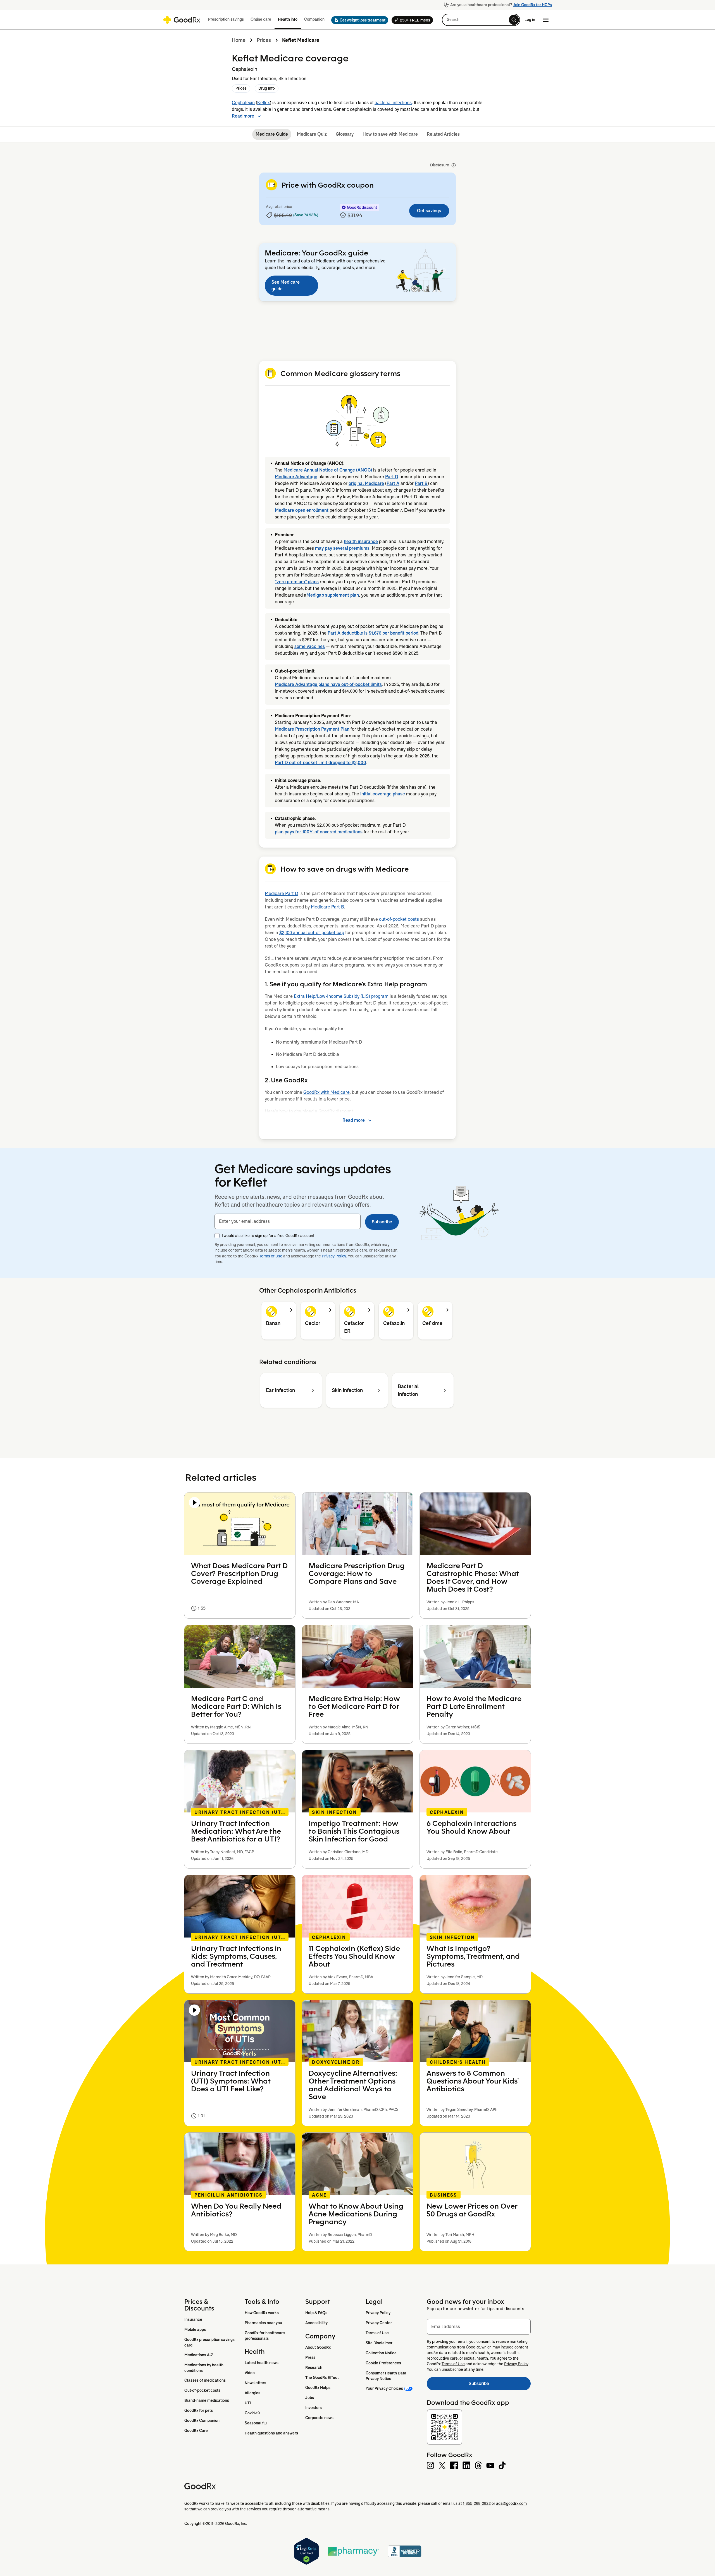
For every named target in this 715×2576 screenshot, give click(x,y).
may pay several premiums (342, 548)
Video (250, 2373)
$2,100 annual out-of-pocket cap (312, 933)
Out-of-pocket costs (202, 2390)
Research (314, 2367)
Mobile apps (195, 2329)
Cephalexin (243, 103)
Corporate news (319, 2418)
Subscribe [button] (382, 1222)
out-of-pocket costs (399, 919)
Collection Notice (381, 2353)
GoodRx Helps (318, 2388)
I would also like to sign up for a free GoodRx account (268, 1236)
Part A (393, 483)
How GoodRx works (262, 2313)
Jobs (310, 2398)
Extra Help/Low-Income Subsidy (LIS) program (341, 996)
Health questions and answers (271, 2433)
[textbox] (288, 1221)
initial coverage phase (383, 794)
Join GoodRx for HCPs (532, 5)
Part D (392, 477)
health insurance (361, 541)
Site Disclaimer (379, 2343)
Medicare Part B (327, 907)
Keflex (264, 103)
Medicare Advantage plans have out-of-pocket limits (328, 684)
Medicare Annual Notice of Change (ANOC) (328, 470)
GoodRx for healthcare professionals (265, 2336)
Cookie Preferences (383, 2363)
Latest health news (262, 2363)
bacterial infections (393, 103)
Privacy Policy (334, 1256)
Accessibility (316, 2323)
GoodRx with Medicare (326, 1092)
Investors (314, 2408)
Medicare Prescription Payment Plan (312, 729)
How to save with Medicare (390, 134)
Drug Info (267, 88)
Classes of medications (205, 2380)
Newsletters (255, 2383)
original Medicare (366, 483)
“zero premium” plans (297, 582)
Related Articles (443, 134)
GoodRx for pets (199, 2410)
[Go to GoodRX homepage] (182, 20)
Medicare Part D (282, 894)
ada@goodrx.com (511, 2503)
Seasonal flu (256, 2423)
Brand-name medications (207, 2400)
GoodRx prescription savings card (210, 2342)
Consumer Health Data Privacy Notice (386, 2376)
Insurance (193, 2319)
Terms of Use (271, 1256)
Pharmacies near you (263, 2323)
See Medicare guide (286, 285)
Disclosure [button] (440, 165)
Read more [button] (243, 116)
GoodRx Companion (202, 2420)
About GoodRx (318, 2347)
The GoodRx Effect (322, 2378)
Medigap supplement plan (333, 595)
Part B (421, 483)
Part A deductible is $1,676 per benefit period (373, 633)
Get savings (429, 211)
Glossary (345, 134)
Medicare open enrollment (302, 510)
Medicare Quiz (312, 134)
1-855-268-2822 (477, 2503)
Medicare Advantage (296, 477)
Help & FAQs (316, 2313)
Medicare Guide (272, 134)
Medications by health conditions (204, 2368)
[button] (358, 20)
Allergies (252, 2393)
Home (239, 40)
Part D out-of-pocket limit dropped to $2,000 (320, 763)
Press (310, 2357)
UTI (248, 2403)
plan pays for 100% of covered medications (319, 832)
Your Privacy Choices (384, 2388)
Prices (264, 40)
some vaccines (310, 646)
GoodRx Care (196, 2431)
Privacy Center (379, 2323)
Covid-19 (252, 2413)
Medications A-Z (199, 2355)
